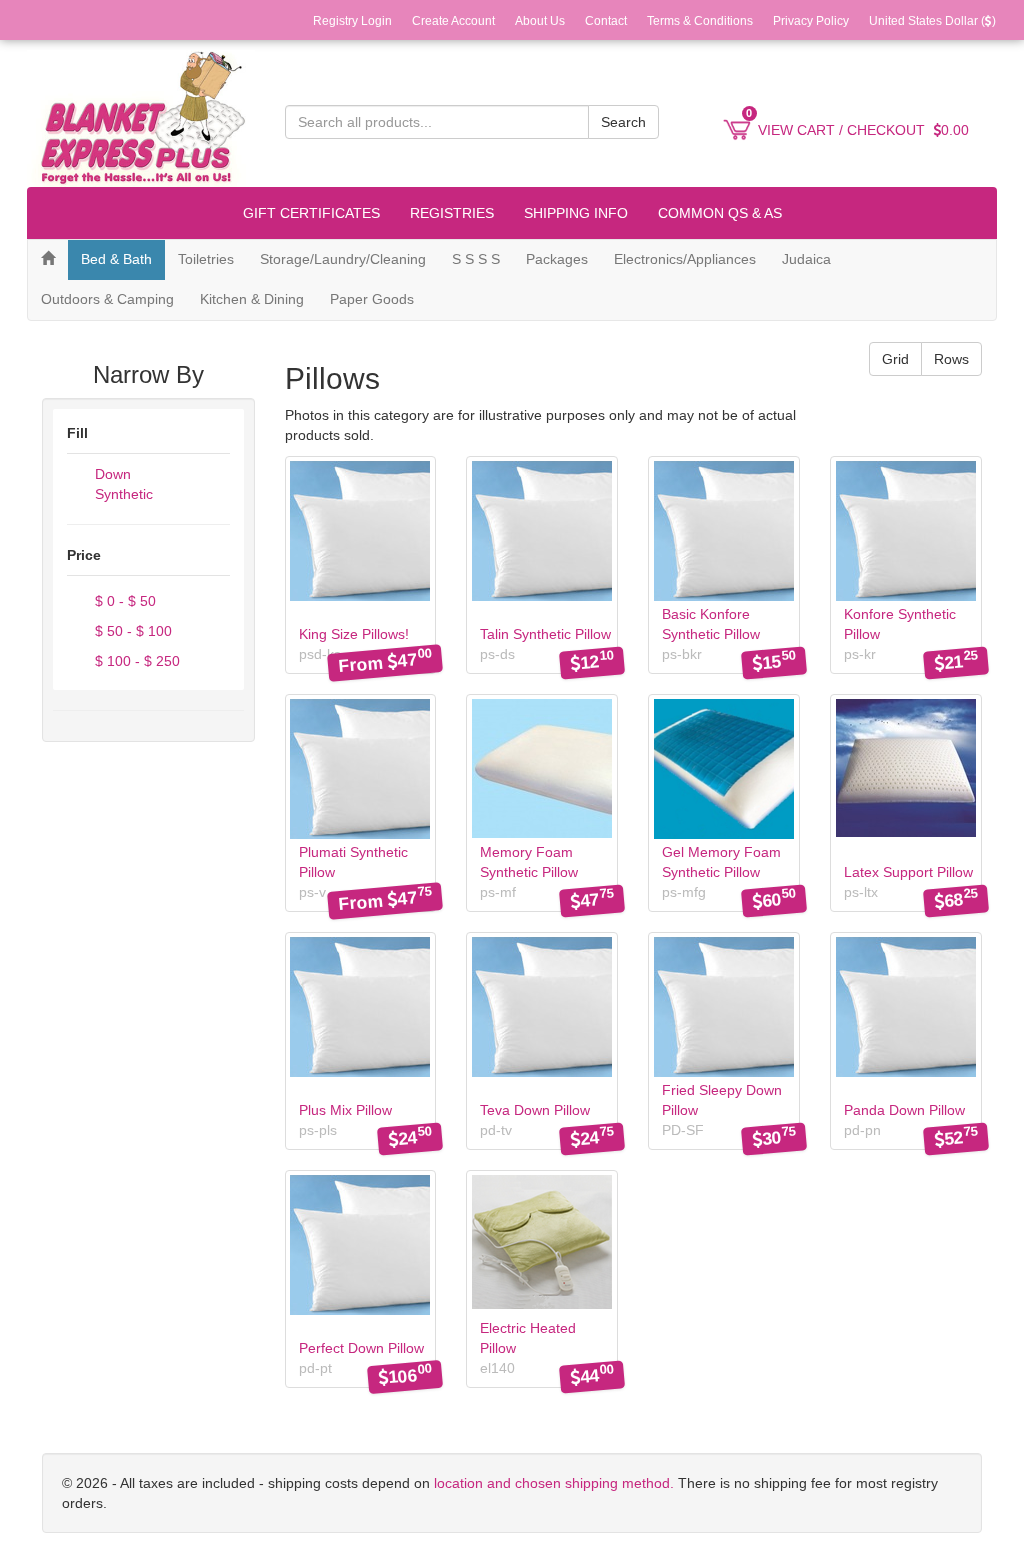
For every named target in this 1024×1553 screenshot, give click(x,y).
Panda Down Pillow (904, 1110)
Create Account (453, 21)
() (932, 21)
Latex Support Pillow (908, 872)
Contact (606, 21)
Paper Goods (372, 299)
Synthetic (122, 494)
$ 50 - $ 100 (131, 631)
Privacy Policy (811, 21)
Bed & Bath (116, 259)
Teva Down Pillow (535, 1110)
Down (111, 474)
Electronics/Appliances (685, 259)
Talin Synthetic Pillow (545, 634)
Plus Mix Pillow (345, 1110)
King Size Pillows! (354, 634)
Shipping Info (576, 213)
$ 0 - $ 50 (123, 601)
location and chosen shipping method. (552, 1483)
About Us (540, 21)
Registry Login (352, 21)
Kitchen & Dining (252, 299)
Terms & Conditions (700, 21)
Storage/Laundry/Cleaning (343, 259)
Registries (452, 213)
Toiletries (206, 259)
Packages (557, 259)
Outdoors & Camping (107, 299)
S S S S (476, 259)
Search (623, 122)
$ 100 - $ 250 (135, 661)
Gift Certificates (311, 213)
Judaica (806, 259)
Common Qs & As (720, 213)
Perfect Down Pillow (361, 1348)
